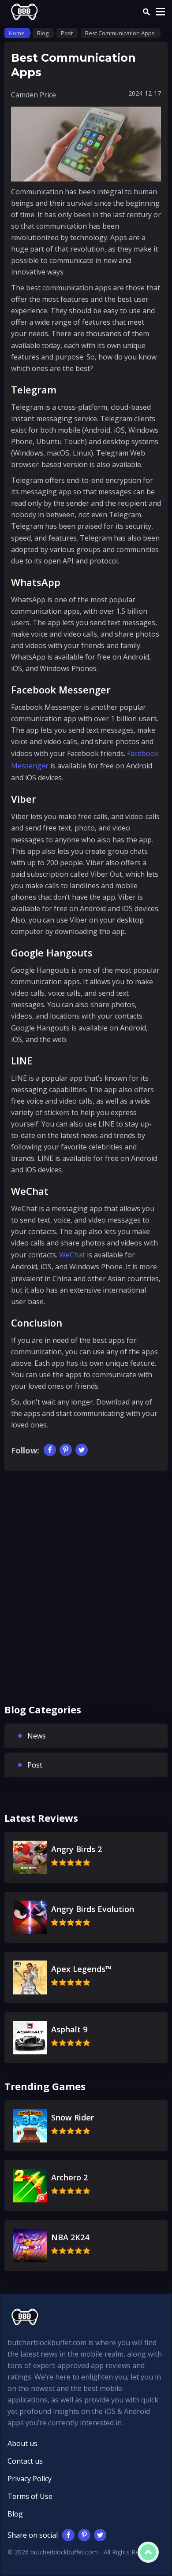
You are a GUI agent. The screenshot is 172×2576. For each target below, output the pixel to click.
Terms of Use (30, 2496)
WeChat (72, 1255)
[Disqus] (86, 1594)
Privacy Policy (30, 2479)
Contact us (25, 2461)
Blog (15, 2514)
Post (35, 1765)
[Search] (146, 12)
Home (17, 33)
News (37, 1736)
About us (22, 2443)
